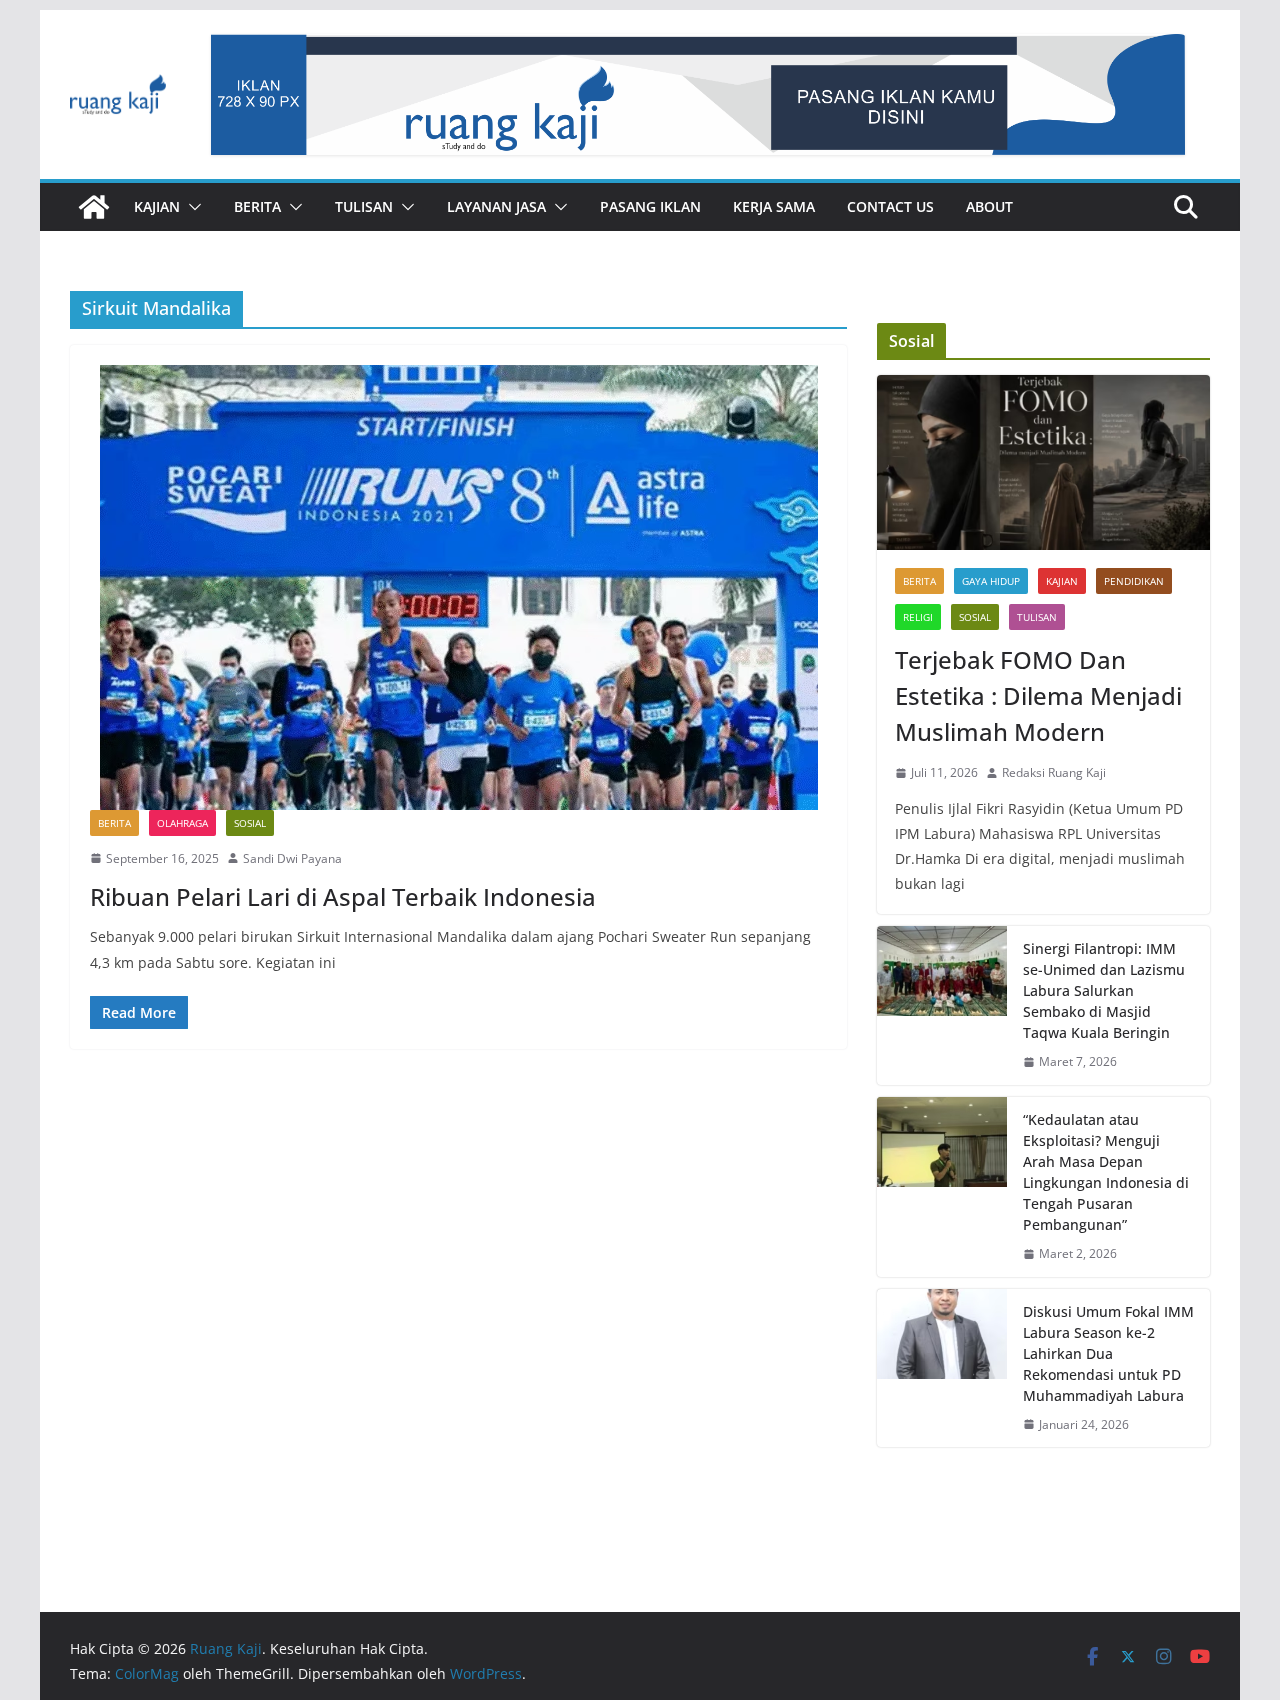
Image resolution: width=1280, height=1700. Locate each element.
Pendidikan (1134, 581)
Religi (918, 617)
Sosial (250, 823)
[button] (191, 207)
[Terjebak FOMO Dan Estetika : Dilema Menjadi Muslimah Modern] (1043, 462)
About (989, 206)
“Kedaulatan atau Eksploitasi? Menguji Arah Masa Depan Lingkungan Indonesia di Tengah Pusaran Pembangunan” (1106, 1172)
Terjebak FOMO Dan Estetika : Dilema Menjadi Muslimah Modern (1038, 695)
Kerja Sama (774, 206)
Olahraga (182, 823)
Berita (257, 206)
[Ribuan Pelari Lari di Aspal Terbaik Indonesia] (458, 587)
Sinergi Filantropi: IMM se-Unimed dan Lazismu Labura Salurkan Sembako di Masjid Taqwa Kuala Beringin (1104, 990)
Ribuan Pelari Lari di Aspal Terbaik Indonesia (343, 896)
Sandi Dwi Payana (292, 858)
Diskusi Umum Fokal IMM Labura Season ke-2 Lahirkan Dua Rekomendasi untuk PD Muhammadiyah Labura (1108, 1353)
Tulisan (364, 206)
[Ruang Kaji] (94, 207)
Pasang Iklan (650, 206)
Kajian (157, 206)
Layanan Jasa (496, 206)
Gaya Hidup (991, 581)
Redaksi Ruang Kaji (1054, 772)
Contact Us (890, 206)
